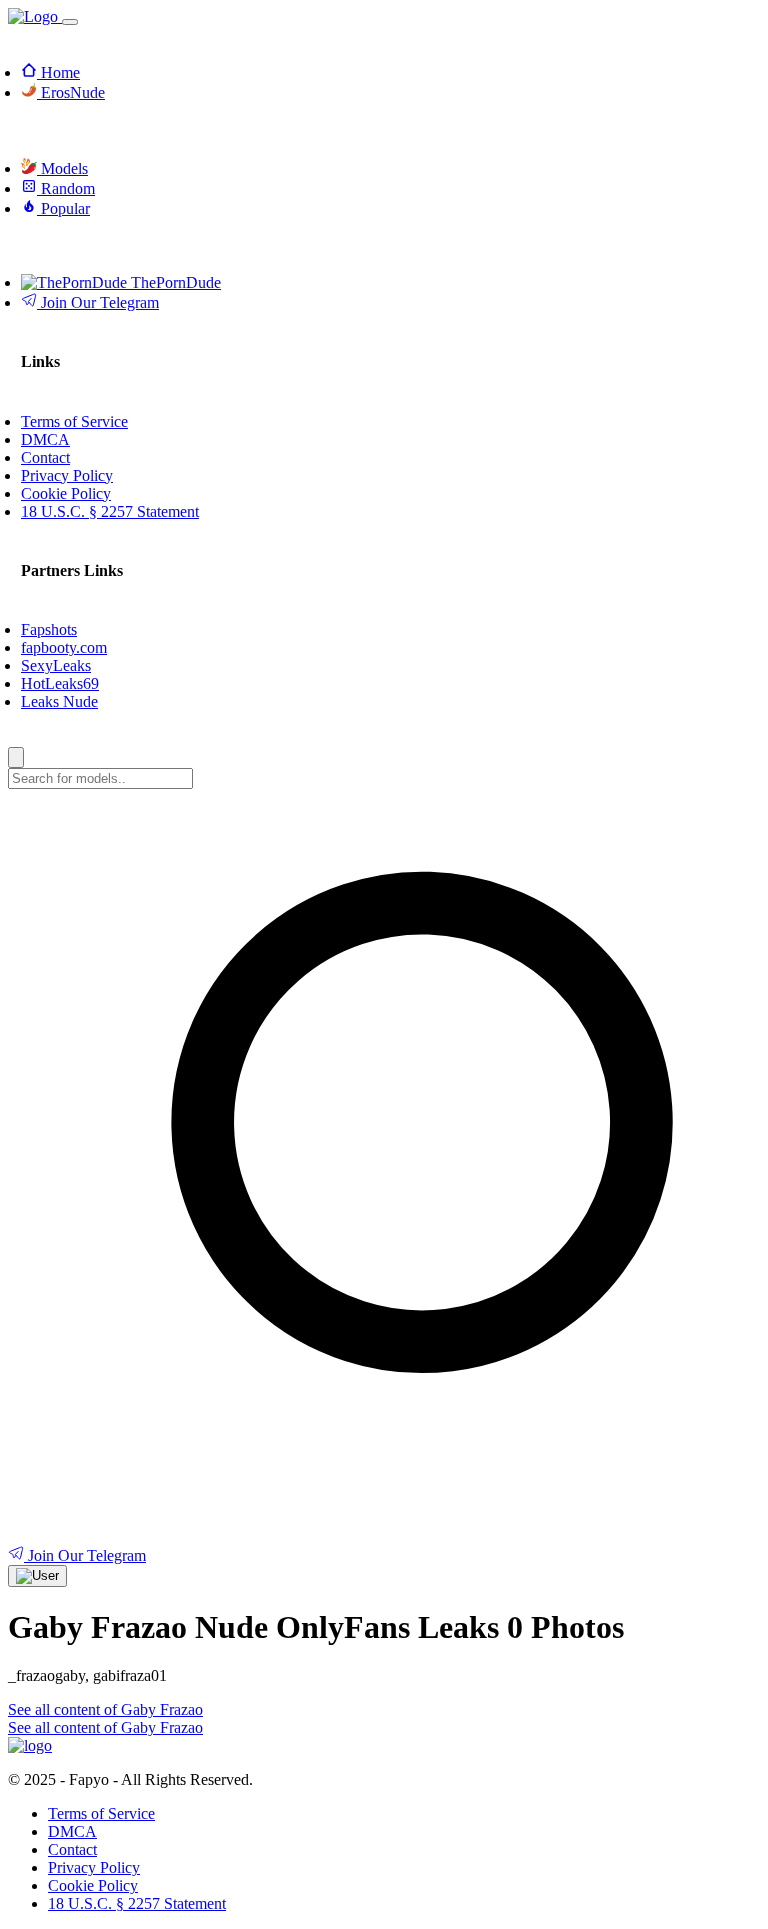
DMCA (72, 1831)
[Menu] (70, 22)
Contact (72, 1849)
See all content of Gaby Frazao (105, 1709)
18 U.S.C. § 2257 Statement (137, 1903)
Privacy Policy (94, 1867)
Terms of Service (101, 1813)
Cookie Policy (93, 1885)
